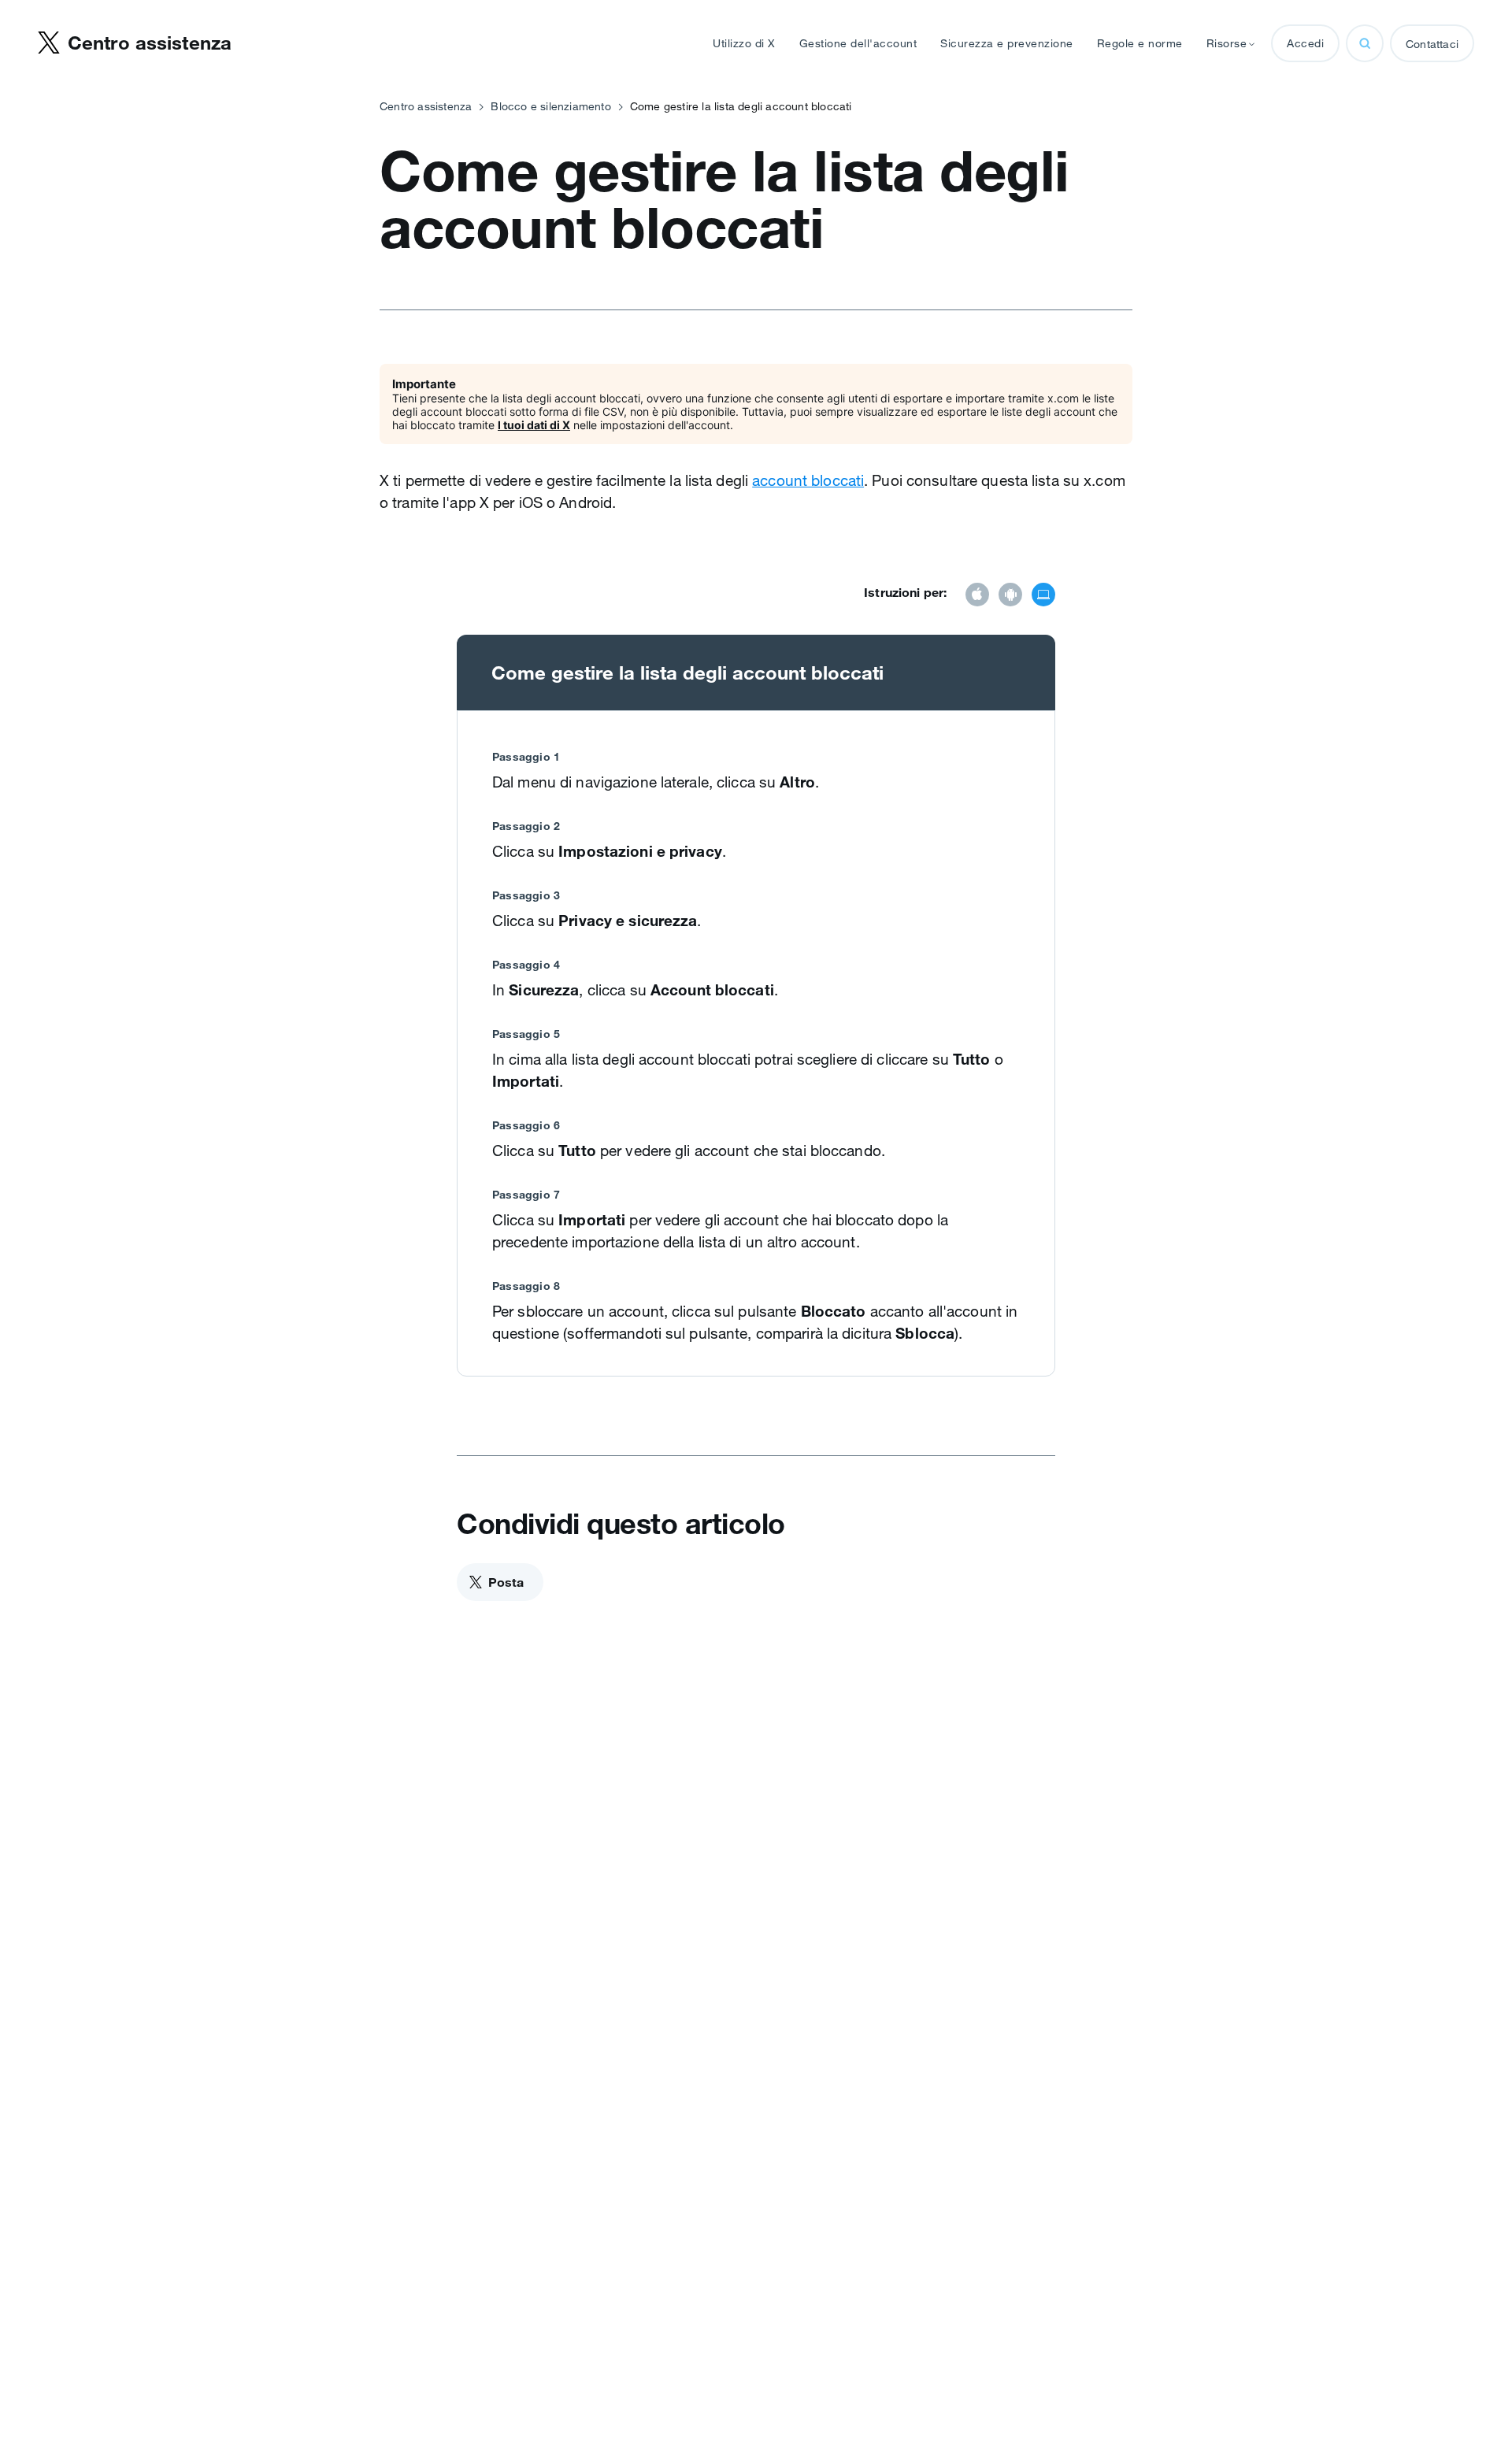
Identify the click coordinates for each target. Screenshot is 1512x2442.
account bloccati (808, 480)
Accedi (1305, 43)
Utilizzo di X (744, 43)
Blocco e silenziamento (550, 106)
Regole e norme (1140, 43)
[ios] (977, 596)
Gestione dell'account (858, 43)
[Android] (1010, 596)
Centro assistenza (426, 106)
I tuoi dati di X (534, 425)
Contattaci (1432, 44)
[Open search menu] (1365, 43)
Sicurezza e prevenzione (1007, 43)
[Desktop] (1043, 596)
